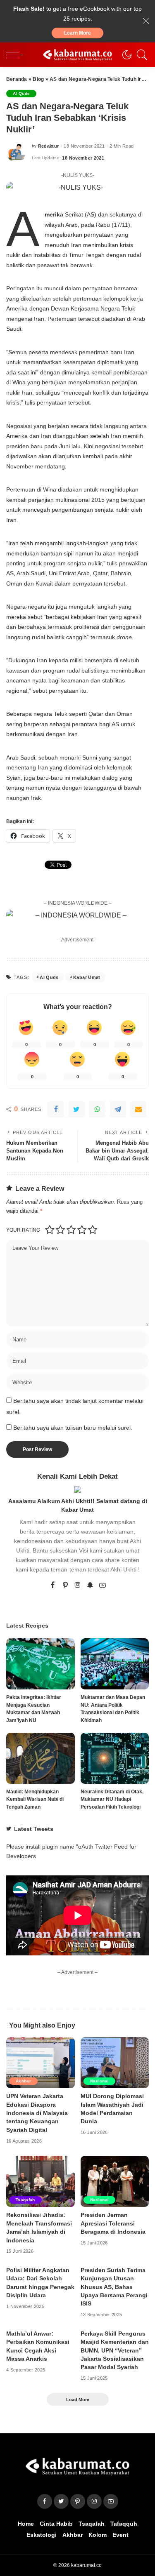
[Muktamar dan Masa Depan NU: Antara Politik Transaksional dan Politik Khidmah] (115, 1664)
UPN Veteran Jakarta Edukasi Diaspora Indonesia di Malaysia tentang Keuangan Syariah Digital (37, 2113)
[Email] (138, 1109)
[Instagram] (78, 1586)
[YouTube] (103, 1586)
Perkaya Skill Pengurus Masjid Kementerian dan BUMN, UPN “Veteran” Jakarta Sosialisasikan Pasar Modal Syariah (115, 2351)
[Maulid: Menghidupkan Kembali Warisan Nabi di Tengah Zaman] (41, 1758)
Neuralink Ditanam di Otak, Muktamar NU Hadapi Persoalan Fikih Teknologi (112, 1799)
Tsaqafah (25, 2200)
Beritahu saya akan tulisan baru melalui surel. (73, 1428)
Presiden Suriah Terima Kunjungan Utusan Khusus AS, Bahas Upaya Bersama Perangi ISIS (114, 2287)
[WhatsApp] (97, 1109)
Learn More (77, 33)
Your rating (23, 1230)
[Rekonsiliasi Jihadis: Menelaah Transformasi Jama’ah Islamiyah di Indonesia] (41, 2181)
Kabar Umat (87, 977)
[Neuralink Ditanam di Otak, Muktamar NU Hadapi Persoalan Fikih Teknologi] (115, 1758)
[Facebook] (56, 1109)
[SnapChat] (90, 1586)
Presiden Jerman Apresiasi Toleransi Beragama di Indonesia (113, 2223)
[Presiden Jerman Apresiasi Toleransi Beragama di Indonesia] (115, 2181)
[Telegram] (118, 1109)
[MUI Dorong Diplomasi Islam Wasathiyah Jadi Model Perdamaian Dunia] (115, 2063)
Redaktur (49, 146)
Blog (38, 79)
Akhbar (23, 2081)
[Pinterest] (65, 1586)
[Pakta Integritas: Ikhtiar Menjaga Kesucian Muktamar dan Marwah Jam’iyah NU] (41, 1664)
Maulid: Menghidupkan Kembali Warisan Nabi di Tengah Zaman (35, 1799)
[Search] (140, 55)
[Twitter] (76, 1109)
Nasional (100, 2081)
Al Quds (21, 93)
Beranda (17, 79)
